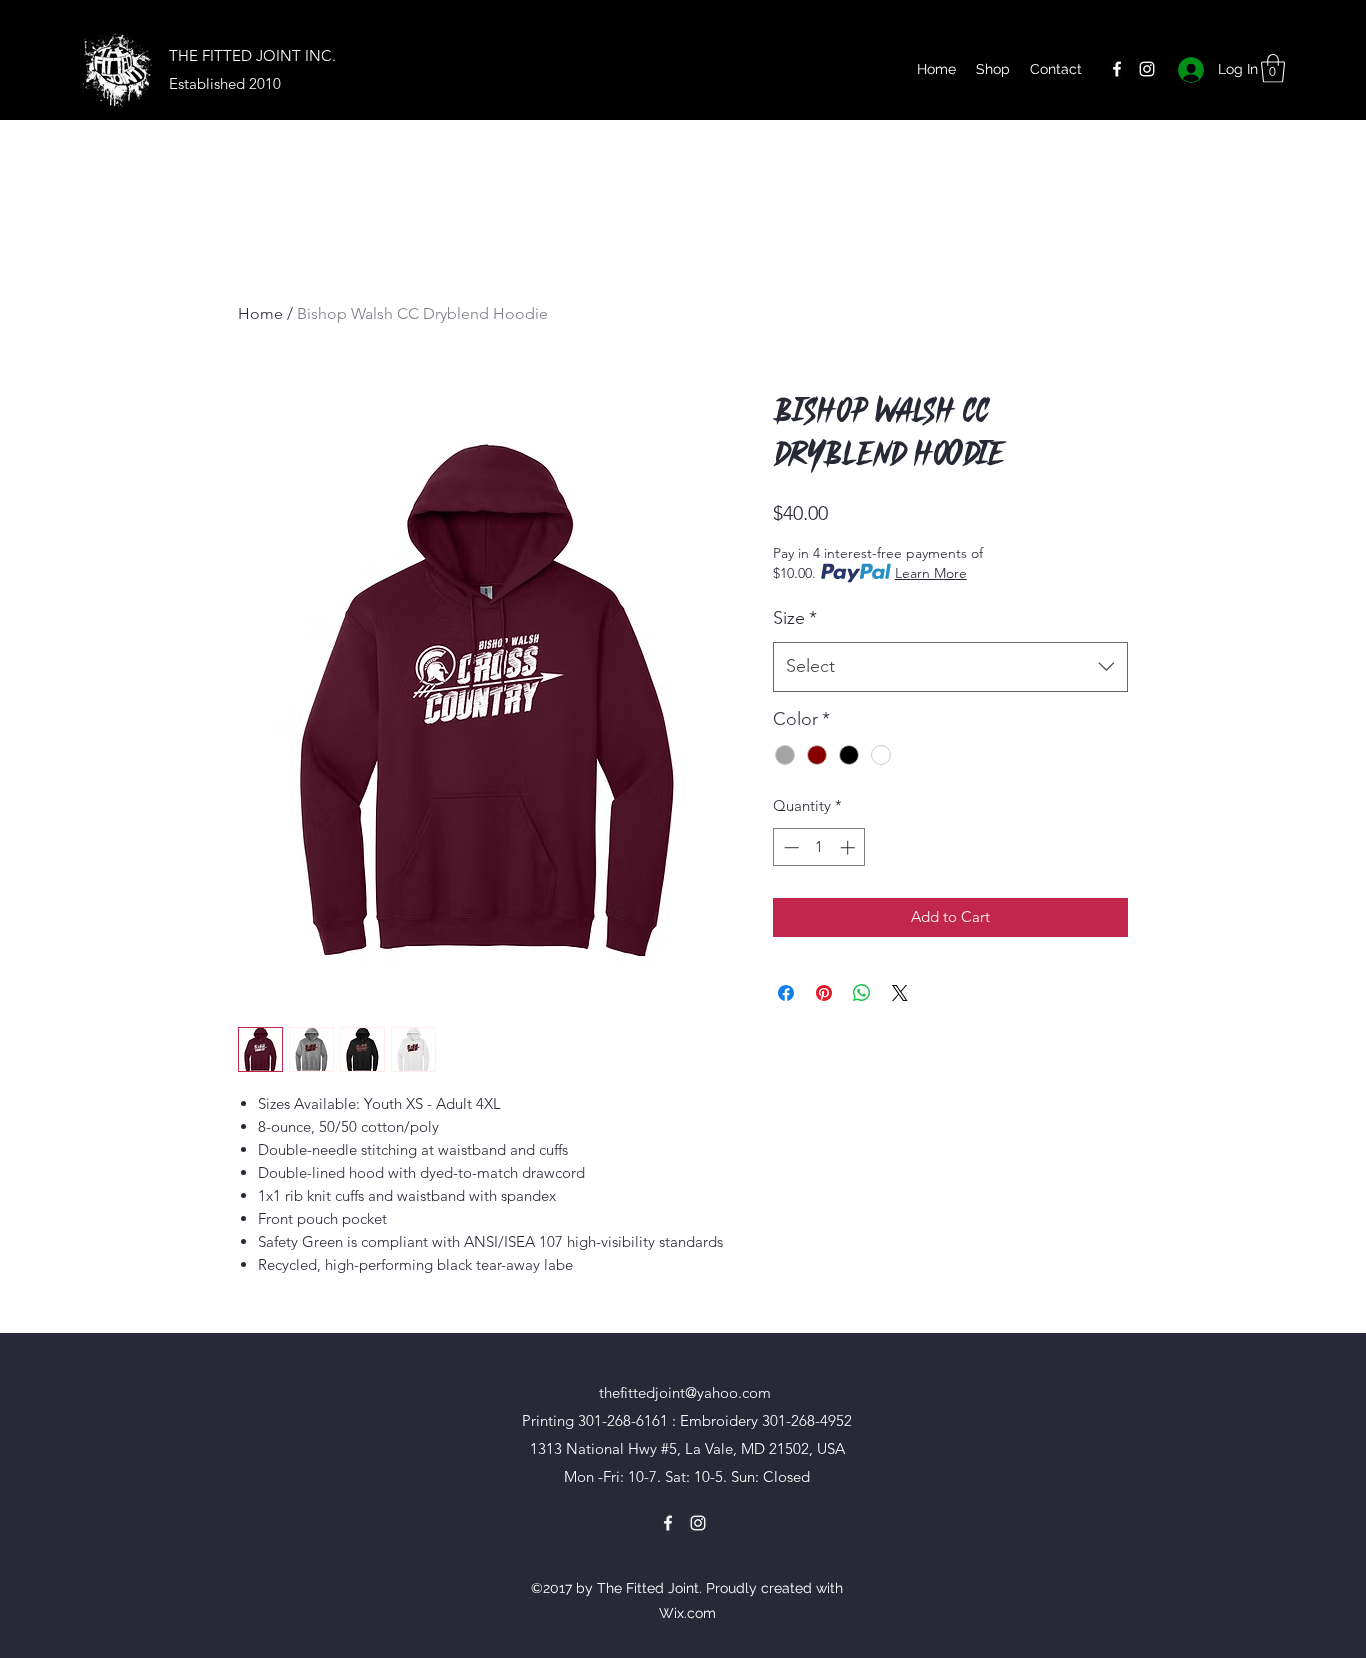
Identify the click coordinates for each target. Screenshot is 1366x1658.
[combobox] (950, 667)
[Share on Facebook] (786, 993)
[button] (1273, 68)
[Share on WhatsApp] (862, 993)
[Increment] (849, 847)
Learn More (931, 573)
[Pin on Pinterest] (824, 993)
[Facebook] (1117, 69)
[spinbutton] (819, 847)
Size (795, 618)
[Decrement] (789, 847)
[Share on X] (900, 993)
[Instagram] (1147, 69)
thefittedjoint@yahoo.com (685, 1392)
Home (260, 313)
